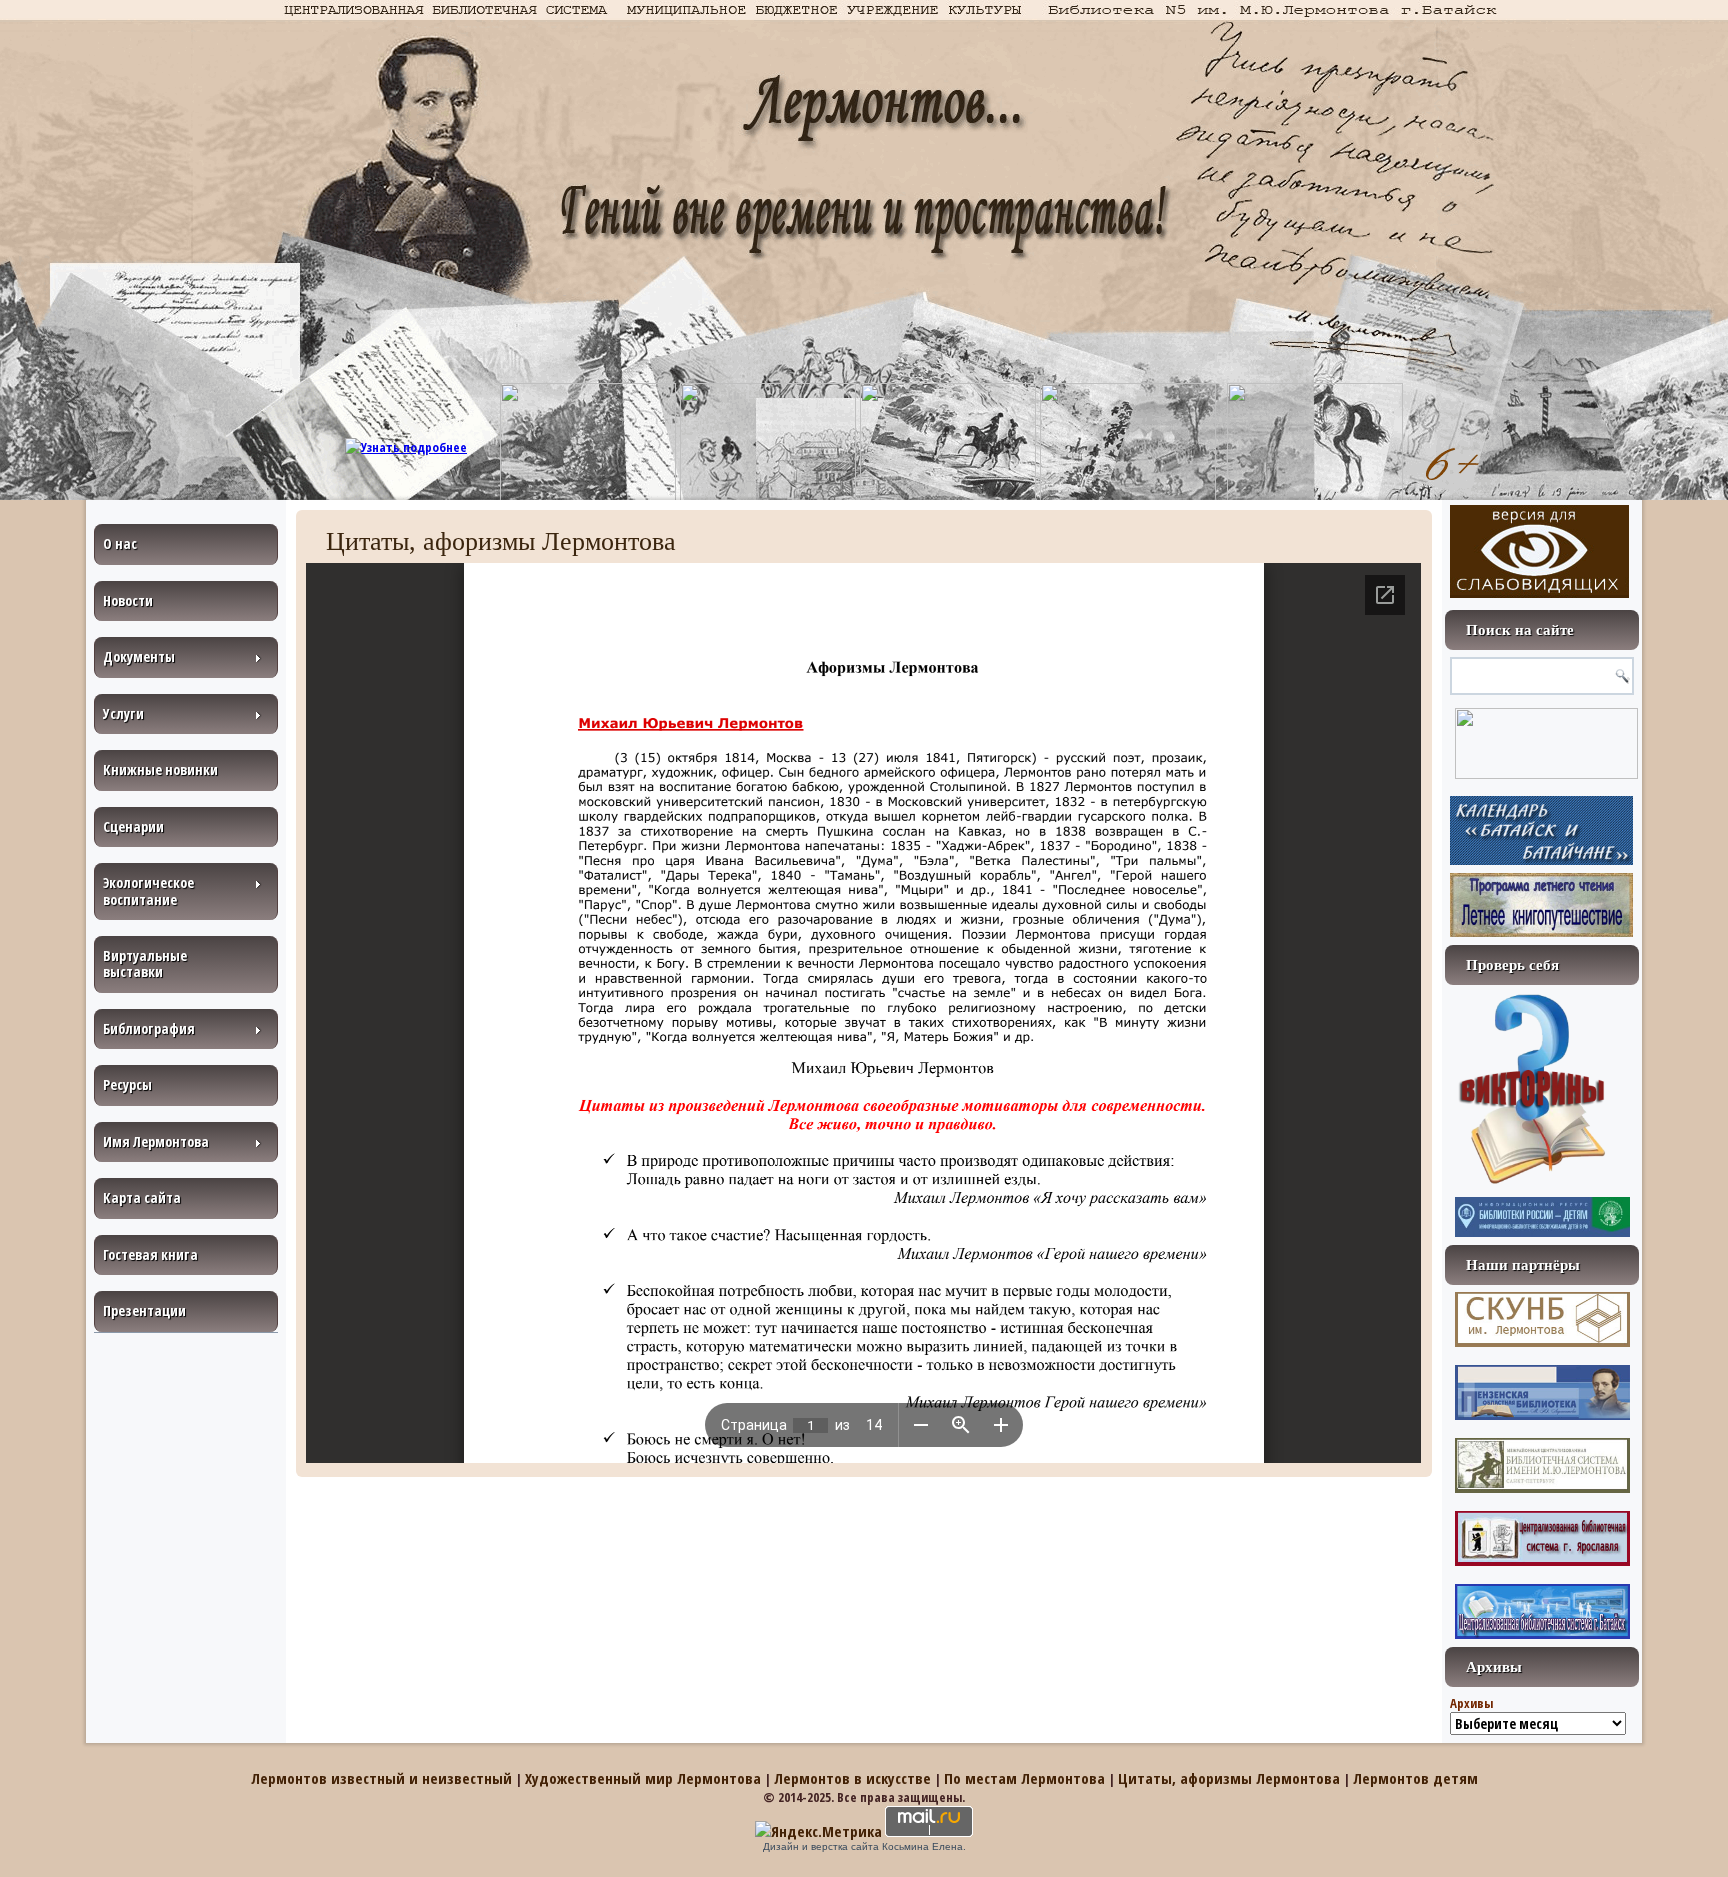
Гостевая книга (150, 1254)
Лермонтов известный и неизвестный (381, 1778)
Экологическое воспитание (148, 890)
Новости (128, 600)
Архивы (1471, 1703)
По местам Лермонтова (1024, 1778)
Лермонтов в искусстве (852, 1778)
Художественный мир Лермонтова (643, 1778)
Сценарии (133, 826)
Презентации (144, 1310)
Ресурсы (127, 1084)
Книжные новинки (160, 769)
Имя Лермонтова (156, 1141)
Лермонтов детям (1415, 1778)
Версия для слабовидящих (1539, 551)
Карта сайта (142, 1197)
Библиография (149, 1028)
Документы (139, 656)
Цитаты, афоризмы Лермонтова (1229, 1778)
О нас (120, 543)
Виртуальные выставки (145, 963)
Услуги (123, 713)
